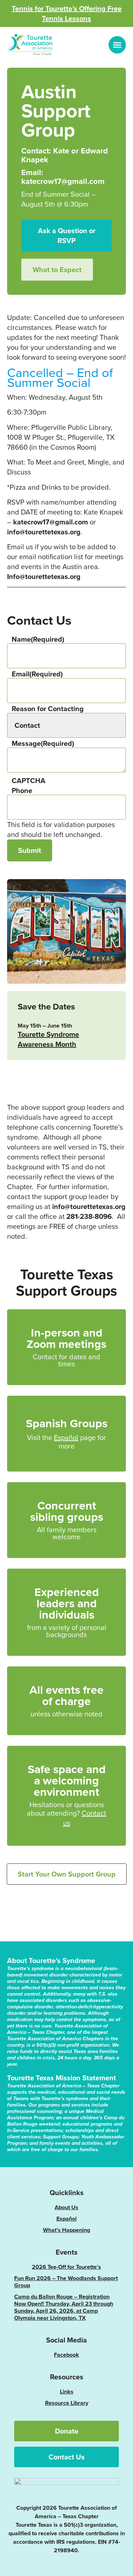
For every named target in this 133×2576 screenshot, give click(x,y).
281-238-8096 (89, 1216)
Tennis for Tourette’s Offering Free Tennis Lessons (67, 13)
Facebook (66, 2355)
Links (67, 2392)
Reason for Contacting (48, 709)
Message (43, 743)
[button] (117, 45)
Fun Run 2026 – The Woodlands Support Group (66, 2282)
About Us (66, 2207)
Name (38, 639)
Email (37, 674)
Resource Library (67, 2403)
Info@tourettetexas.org (44, 576)
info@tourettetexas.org (44, 532)
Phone (22, 791)
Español (66, 1437)
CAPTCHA (29, 781)
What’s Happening (66, 2230)
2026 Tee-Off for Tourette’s (66, 2267)
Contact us (85, 1818)
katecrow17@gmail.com (51, 522)
